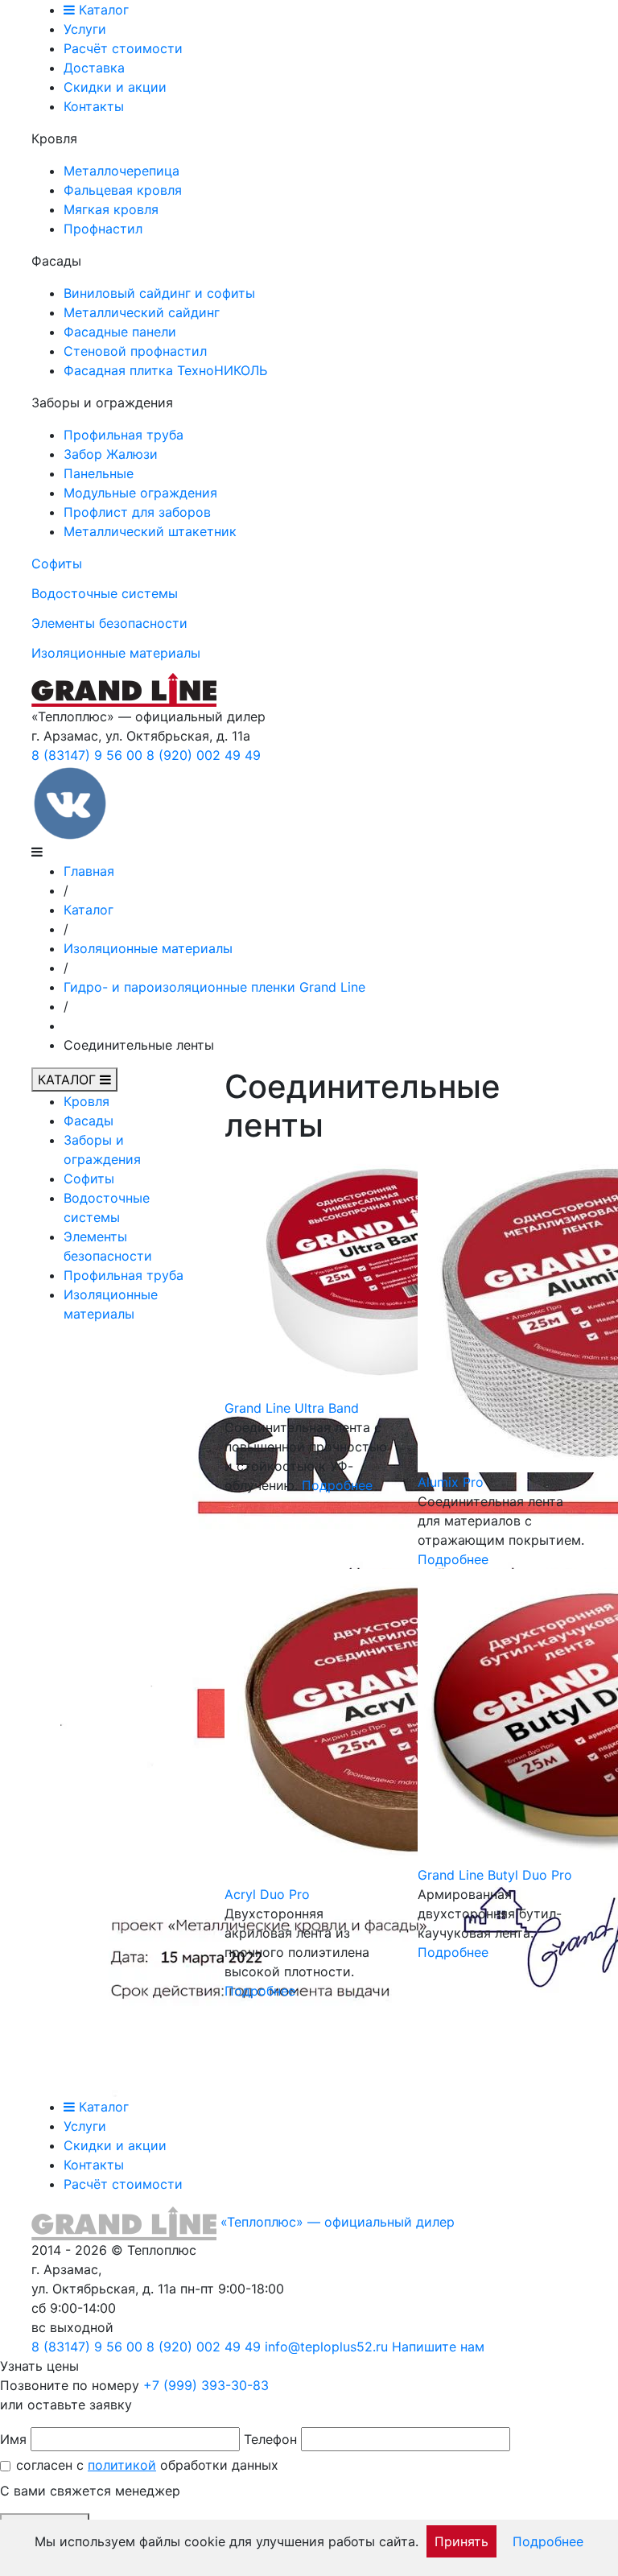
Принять (461, 2541)
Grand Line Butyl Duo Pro (495, 1875)
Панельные (99, 473)
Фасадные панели (120, 332)
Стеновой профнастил (135, 351)
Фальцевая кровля (123, 190)
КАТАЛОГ (69, 1080)
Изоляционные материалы (116, 653)
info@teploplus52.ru (326, 2347)
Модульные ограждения (140, 493)
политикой (122, 2465)
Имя (13, 2439)
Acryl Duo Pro (267, 1894)
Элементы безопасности (109, 623)
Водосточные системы (105, 593)
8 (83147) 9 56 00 (87, 755)
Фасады (89, 1121)
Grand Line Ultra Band (292, 1408)
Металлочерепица (122, 171)
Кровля (87, 1101)
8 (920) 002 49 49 (204, 755)
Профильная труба (124, 435)
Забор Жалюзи (111, 454)
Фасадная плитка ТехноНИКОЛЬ (165, 370)
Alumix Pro (451, 1482)
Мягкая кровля (111, 209)
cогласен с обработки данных (147, 2465)
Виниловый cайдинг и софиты (159, 293)
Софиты (57, 563)
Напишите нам (438, 2347)
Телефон (270, 2439)
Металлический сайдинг (142, 312)
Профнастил (103, 229)
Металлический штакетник (150, 531)
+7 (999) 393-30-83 (206, 2385)
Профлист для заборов (137, 512)
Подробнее (337, 1485)
